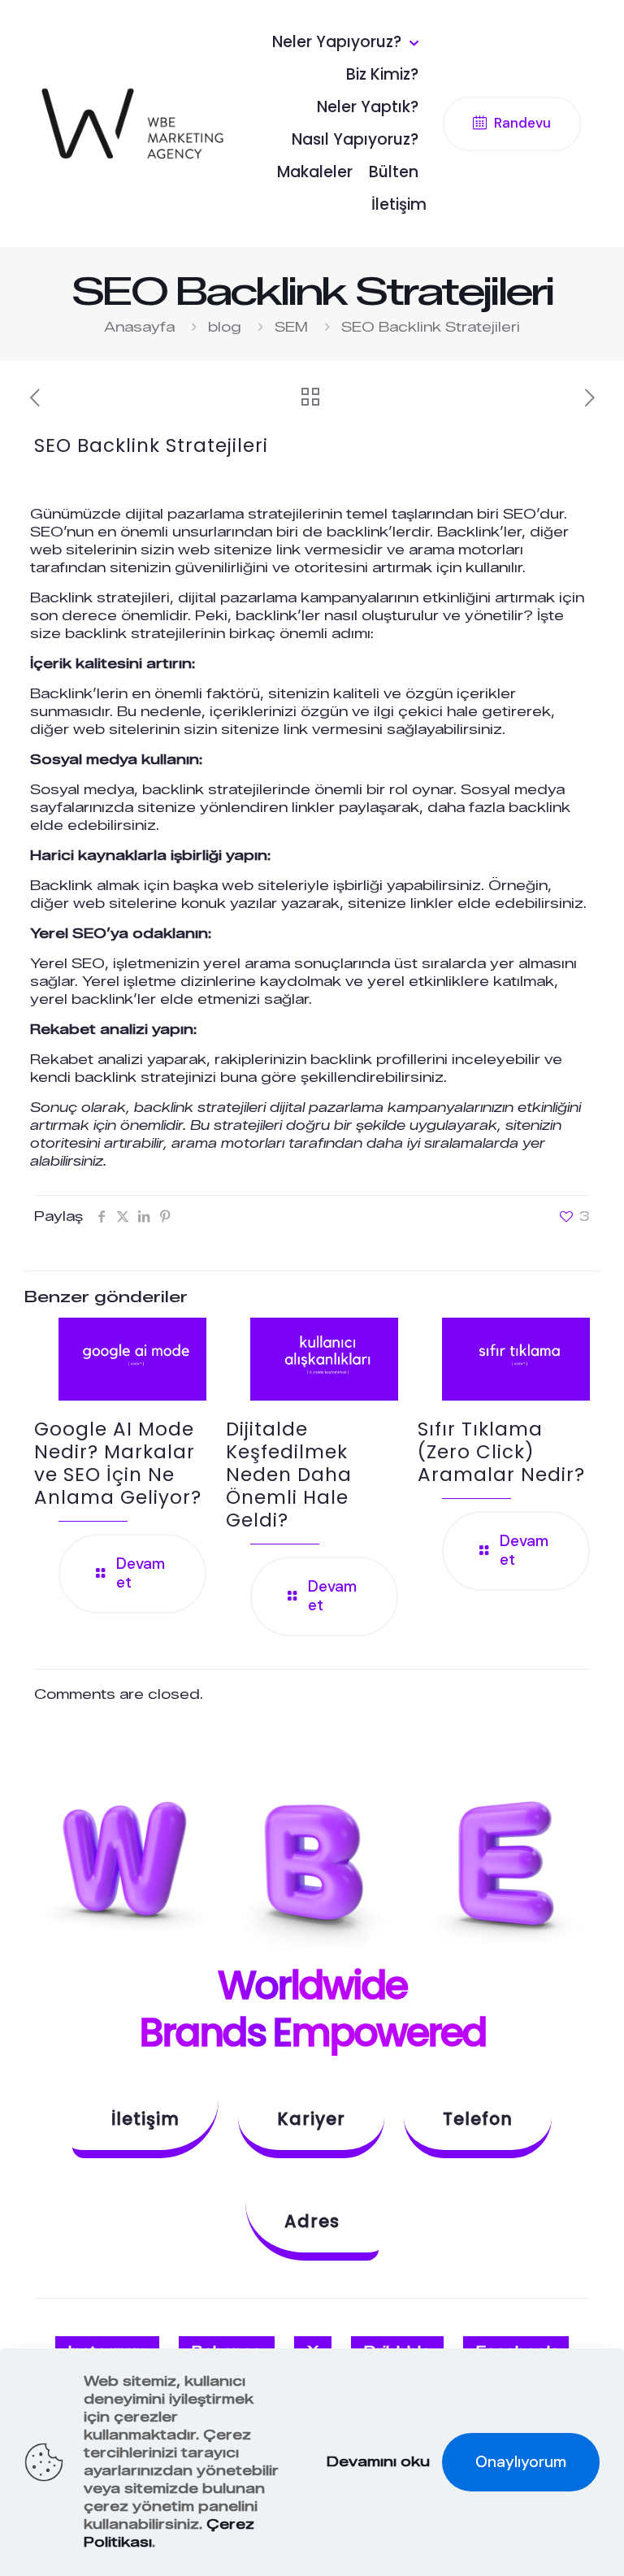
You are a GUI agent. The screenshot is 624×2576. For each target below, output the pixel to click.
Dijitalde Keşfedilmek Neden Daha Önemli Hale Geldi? (289, 1475)
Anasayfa (139, 327)
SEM (291, 327)
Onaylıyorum (521, 2462)
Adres (312, 2221)
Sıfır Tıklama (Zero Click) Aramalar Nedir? (501, 1452)
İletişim (145, 2119)
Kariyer (311, 2119)
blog (225, 327)
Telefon (478, 2119)
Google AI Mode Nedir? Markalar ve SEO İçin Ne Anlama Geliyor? (118, 1463)
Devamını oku (378, 2462)
